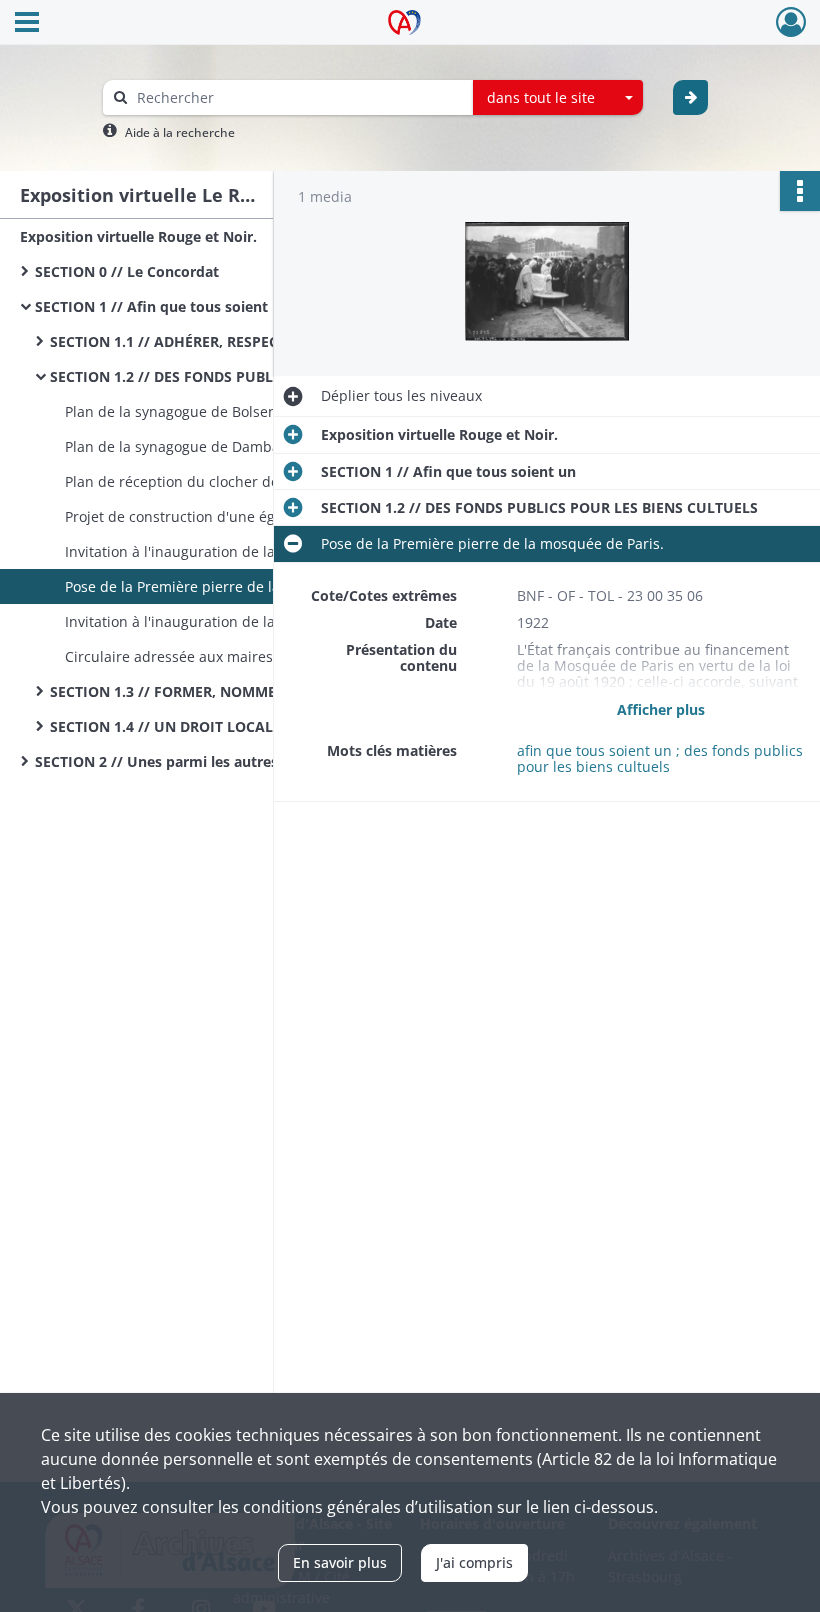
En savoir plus (340, 1562)
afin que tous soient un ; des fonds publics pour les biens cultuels (660, 758)
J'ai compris (474, 1562)
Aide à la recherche (180, 132)
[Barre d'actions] (800, 191)
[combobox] (558, 98)
